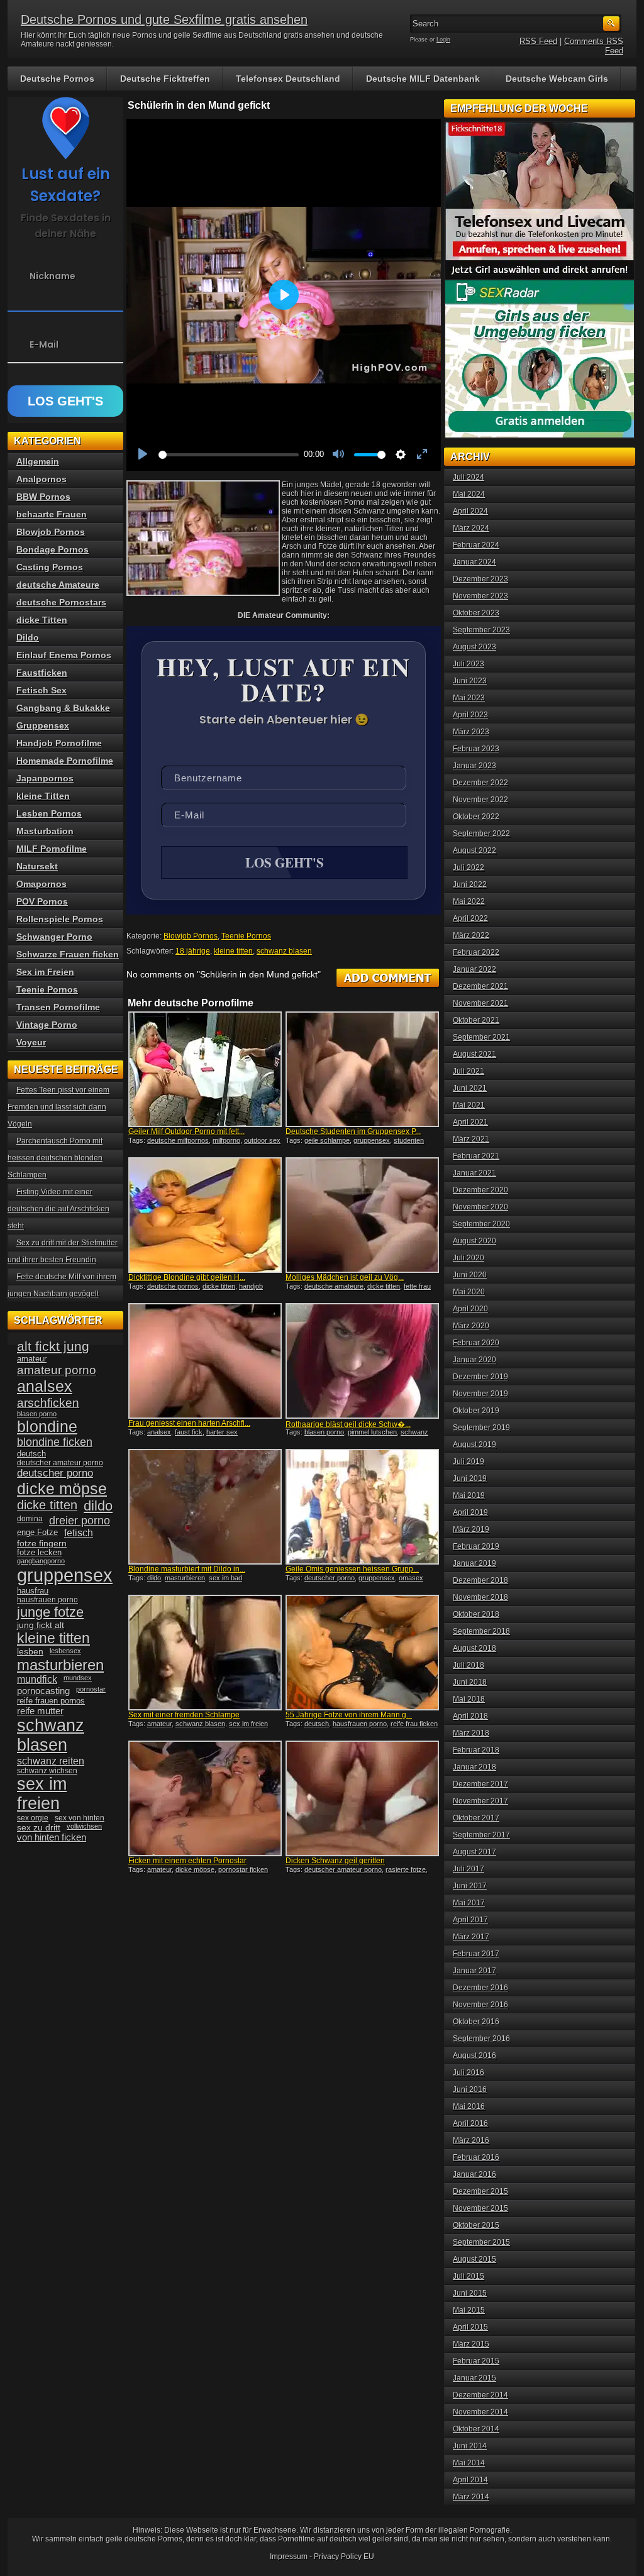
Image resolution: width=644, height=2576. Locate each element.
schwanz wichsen (47, 1771)
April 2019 (470, 1512)
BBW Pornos (43, 497)
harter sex (222, 1432)
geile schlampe (327, 1140)
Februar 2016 (476, 2157)
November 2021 (480, 1003)
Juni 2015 (470, 2293)
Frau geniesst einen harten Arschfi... (189, 1423)
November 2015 (480, 2208)
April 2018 (470, 1716)
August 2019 (475, 1445)
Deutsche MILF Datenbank (423, 79)
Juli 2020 (469, 1258)
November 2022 (480, 800)
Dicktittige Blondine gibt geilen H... (187, 1277)
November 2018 (480, 1597)
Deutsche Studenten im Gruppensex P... (353, 1131)
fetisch (79, 1533)
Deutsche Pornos (57, 79)
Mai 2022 (469, 901)
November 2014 (480, 2412)
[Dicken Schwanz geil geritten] (362, 1798)
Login (443, 40)
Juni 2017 (470, 1886)
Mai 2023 (469, 698)
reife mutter (40, 1711)
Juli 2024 (469, 477)
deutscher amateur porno (343, 1869)
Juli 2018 (469, 1665)
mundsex (78, 1678)
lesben (30, 1652)
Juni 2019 (470, 1478)
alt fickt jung (53, 1346)
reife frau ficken (414, 1724)
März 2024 (471, 528)
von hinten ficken (52, 1837)
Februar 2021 (476, 1156)
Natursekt (37, 866)
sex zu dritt (39, 1827)
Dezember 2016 (480, 1988)
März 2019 (471, 1529)
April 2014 (470, 2480)
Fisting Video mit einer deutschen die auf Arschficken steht (58, 1209)
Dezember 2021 (480, 986)
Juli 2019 (469, 1461)
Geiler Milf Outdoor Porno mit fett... (186, 1131)
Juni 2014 (470, 2446)
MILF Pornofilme (52, 849)
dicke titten (219, 1286)
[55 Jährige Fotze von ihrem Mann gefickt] (362, 1653)
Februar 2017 (476, 1954)
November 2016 (480, 2005)
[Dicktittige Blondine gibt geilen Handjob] (205, 1215)
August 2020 (475, 1241)
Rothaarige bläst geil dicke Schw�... (348, 1424)
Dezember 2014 (480, 2395)
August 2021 (475, 1054)
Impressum (289, 2557)
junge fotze (50, 1612)
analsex (159, 1432)
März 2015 (471, 2344)
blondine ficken (55, 1442)
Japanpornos (45, 778)
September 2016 (481, 2039)
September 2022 (481, 834)
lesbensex (65, 1651)
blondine (47, 1426)
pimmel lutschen (372, 1432)
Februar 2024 (476, 545)
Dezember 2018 (480, 1580)
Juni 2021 (470, 1088)
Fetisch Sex (42, 690)
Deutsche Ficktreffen (165, 79)
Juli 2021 (469, 1071)
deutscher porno (330, 1578)
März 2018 (471, 1733)
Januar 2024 (475, 562)
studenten (409, 1140)
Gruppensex (43, 725)
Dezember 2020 (480, 1190)
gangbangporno (41, 1561)
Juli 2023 (469, 664)
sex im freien (248, 1724)
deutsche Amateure (58, 585)
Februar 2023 (476, 749)
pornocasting (43, 1691)
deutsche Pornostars (61, 602)
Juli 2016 (469, 2072)
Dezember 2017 (480, 1784)
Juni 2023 (470, 681)
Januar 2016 (475, 2174)
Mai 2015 (469, 2310)
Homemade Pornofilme (65, 761)
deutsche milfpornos (178, 1140)
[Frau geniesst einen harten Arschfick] (205, 1361)
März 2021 (471, 1139)
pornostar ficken (243, 1869)
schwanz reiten (51, 1761)
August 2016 (475, 2056)
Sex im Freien (45, 972)
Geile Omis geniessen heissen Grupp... (352, 1569)
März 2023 (471, 732)
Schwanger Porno (54, 937)
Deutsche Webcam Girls (557, 79)
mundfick (37, 1679)
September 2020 (481, 1224)
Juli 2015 (469, 2276)
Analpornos (42, 479)
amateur (159, 1724)
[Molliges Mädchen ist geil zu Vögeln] (362, 1215)
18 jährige (193, 951)
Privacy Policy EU (344, 2557)
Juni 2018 (470, 1682)
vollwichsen (84, 1826)
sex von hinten (80, 1818)
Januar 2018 (475, 1767)
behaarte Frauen (52, 514)
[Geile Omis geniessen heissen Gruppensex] (362, 1507)
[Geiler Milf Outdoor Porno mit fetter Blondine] (205, 1069)
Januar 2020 (475, 1360)
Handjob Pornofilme (59, 743)
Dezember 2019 (480, 1377)
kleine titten (233, 951)
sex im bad (225, 1578)
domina (30, 1519)
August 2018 (475, 1648)
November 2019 (480, 1394)
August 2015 (475, 2259)
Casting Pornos (50, 567)
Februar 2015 (476, 2361)
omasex (411, 1578)
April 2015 (470, 2327)
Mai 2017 (469, 1903)
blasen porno (324, 1432)
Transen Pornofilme (58, 1007)
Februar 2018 (476, 1750)
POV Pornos (42, 901)
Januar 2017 (475, 1971)
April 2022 (470, 918)
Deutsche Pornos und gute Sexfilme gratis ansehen (164, 19)
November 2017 (480, 1801)
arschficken (48, 1402)
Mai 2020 (469, 1292)
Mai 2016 (469, 2106)
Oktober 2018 (476, 1614)
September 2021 (481, 1037)
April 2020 (470, 1309)
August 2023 (475, 647)
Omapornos (42, 884)
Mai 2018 (469, 1699)
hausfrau (33, 1591)
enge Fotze (37, 1532)
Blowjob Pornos (191, 936)
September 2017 (481, 1835)
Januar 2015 (475, 2378)
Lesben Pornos (49, 813)
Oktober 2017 (476, 1818)
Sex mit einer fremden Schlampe (184, 1715)
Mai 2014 (469, 2463)
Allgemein (38, 461)
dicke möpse (195, 1869)
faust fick (189, 1432)
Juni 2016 (470, 2089)
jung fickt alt (41, 1625)
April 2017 (470, 1920)
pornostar (91, 1689)
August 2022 (475, 850)
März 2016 (471, 2140)
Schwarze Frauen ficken (68, 954)
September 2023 (481, 630)
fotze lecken (39, 1553)
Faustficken (42, 673)
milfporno (226, 1140)
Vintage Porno (47, 1025)
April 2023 (470, 715)
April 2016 (470, 2123)
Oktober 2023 (476, 613)
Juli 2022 (469, 867)
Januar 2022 (475, 969)
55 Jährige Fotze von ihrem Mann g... (349, 1715)
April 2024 (470, 511)
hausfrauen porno (360, 1724)
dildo (154, 1578)
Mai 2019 (469, 1495)
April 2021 (470, 1122)
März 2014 (471, 2497)
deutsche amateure (334, 1286)
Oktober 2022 (476, 817)
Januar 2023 (475, 766)
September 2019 (481, 1428)
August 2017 (475, 1852)
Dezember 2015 (480, 2191)
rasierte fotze (406, 1869)
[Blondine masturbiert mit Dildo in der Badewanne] (205, 1507)
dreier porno (80, 1521)
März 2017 (471, 1937)
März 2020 (471, 1326)
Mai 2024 (469, 494)
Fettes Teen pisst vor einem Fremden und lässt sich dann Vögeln (58, 1107)
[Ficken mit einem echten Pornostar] (205, 1798)
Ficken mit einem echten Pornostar (187, 1861)
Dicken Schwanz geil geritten (335, 1861)
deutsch (317, 1724)
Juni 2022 (470, 884)
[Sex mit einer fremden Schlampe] (205, 1653)
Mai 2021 (469, 1105)
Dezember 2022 (480, 783)
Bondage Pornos (53, 549)
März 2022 (471, 935)
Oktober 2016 (476, 2022)
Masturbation (45, 831)
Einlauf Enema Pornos (64, 655)
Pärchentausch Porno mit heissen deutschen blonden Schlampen (55, 1158)
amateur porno (57, 1370)
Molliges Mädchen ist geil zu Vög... (345, 1277)
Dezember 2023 (480, 579)
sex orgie (33, 1818)
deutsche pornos (173, 1286)
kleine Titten (43, 796)
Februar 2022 (476, 952)
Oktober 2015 (476, 2225)
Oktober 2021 (476, 1020)
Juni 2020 (470, 1275)
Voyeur (31, 1042)
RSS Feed (538, 41)
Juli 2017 (469, 1869)
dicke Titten (42, 620)
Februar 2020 (476, 1343)
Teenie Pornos (246, 936)
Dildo (28, 637)
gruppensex (372, 1140)
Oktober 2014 (476, 2429)
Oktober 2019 (476, 1411)
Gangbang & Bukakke (63, 708)
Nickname (53, 276)
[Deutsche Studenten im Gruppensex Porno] (362, 1069)
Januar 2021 (475, 1173)
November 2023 (480, 596)
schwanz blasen (284, 951)
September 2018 (481, 1631)
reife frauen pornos (51, 1701)
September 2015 (481, 2242)
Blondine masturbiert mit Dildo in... (187, 1569)
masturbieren (185, 1578)
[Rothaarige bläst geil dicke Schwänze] (362, 1361)
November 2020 (480, 1207)
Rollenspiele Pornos (60, 919)
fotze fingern (42, 1544)
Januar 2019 (475, 1563)
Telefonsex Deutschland (288, 79)
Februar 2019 (476, 1546)
